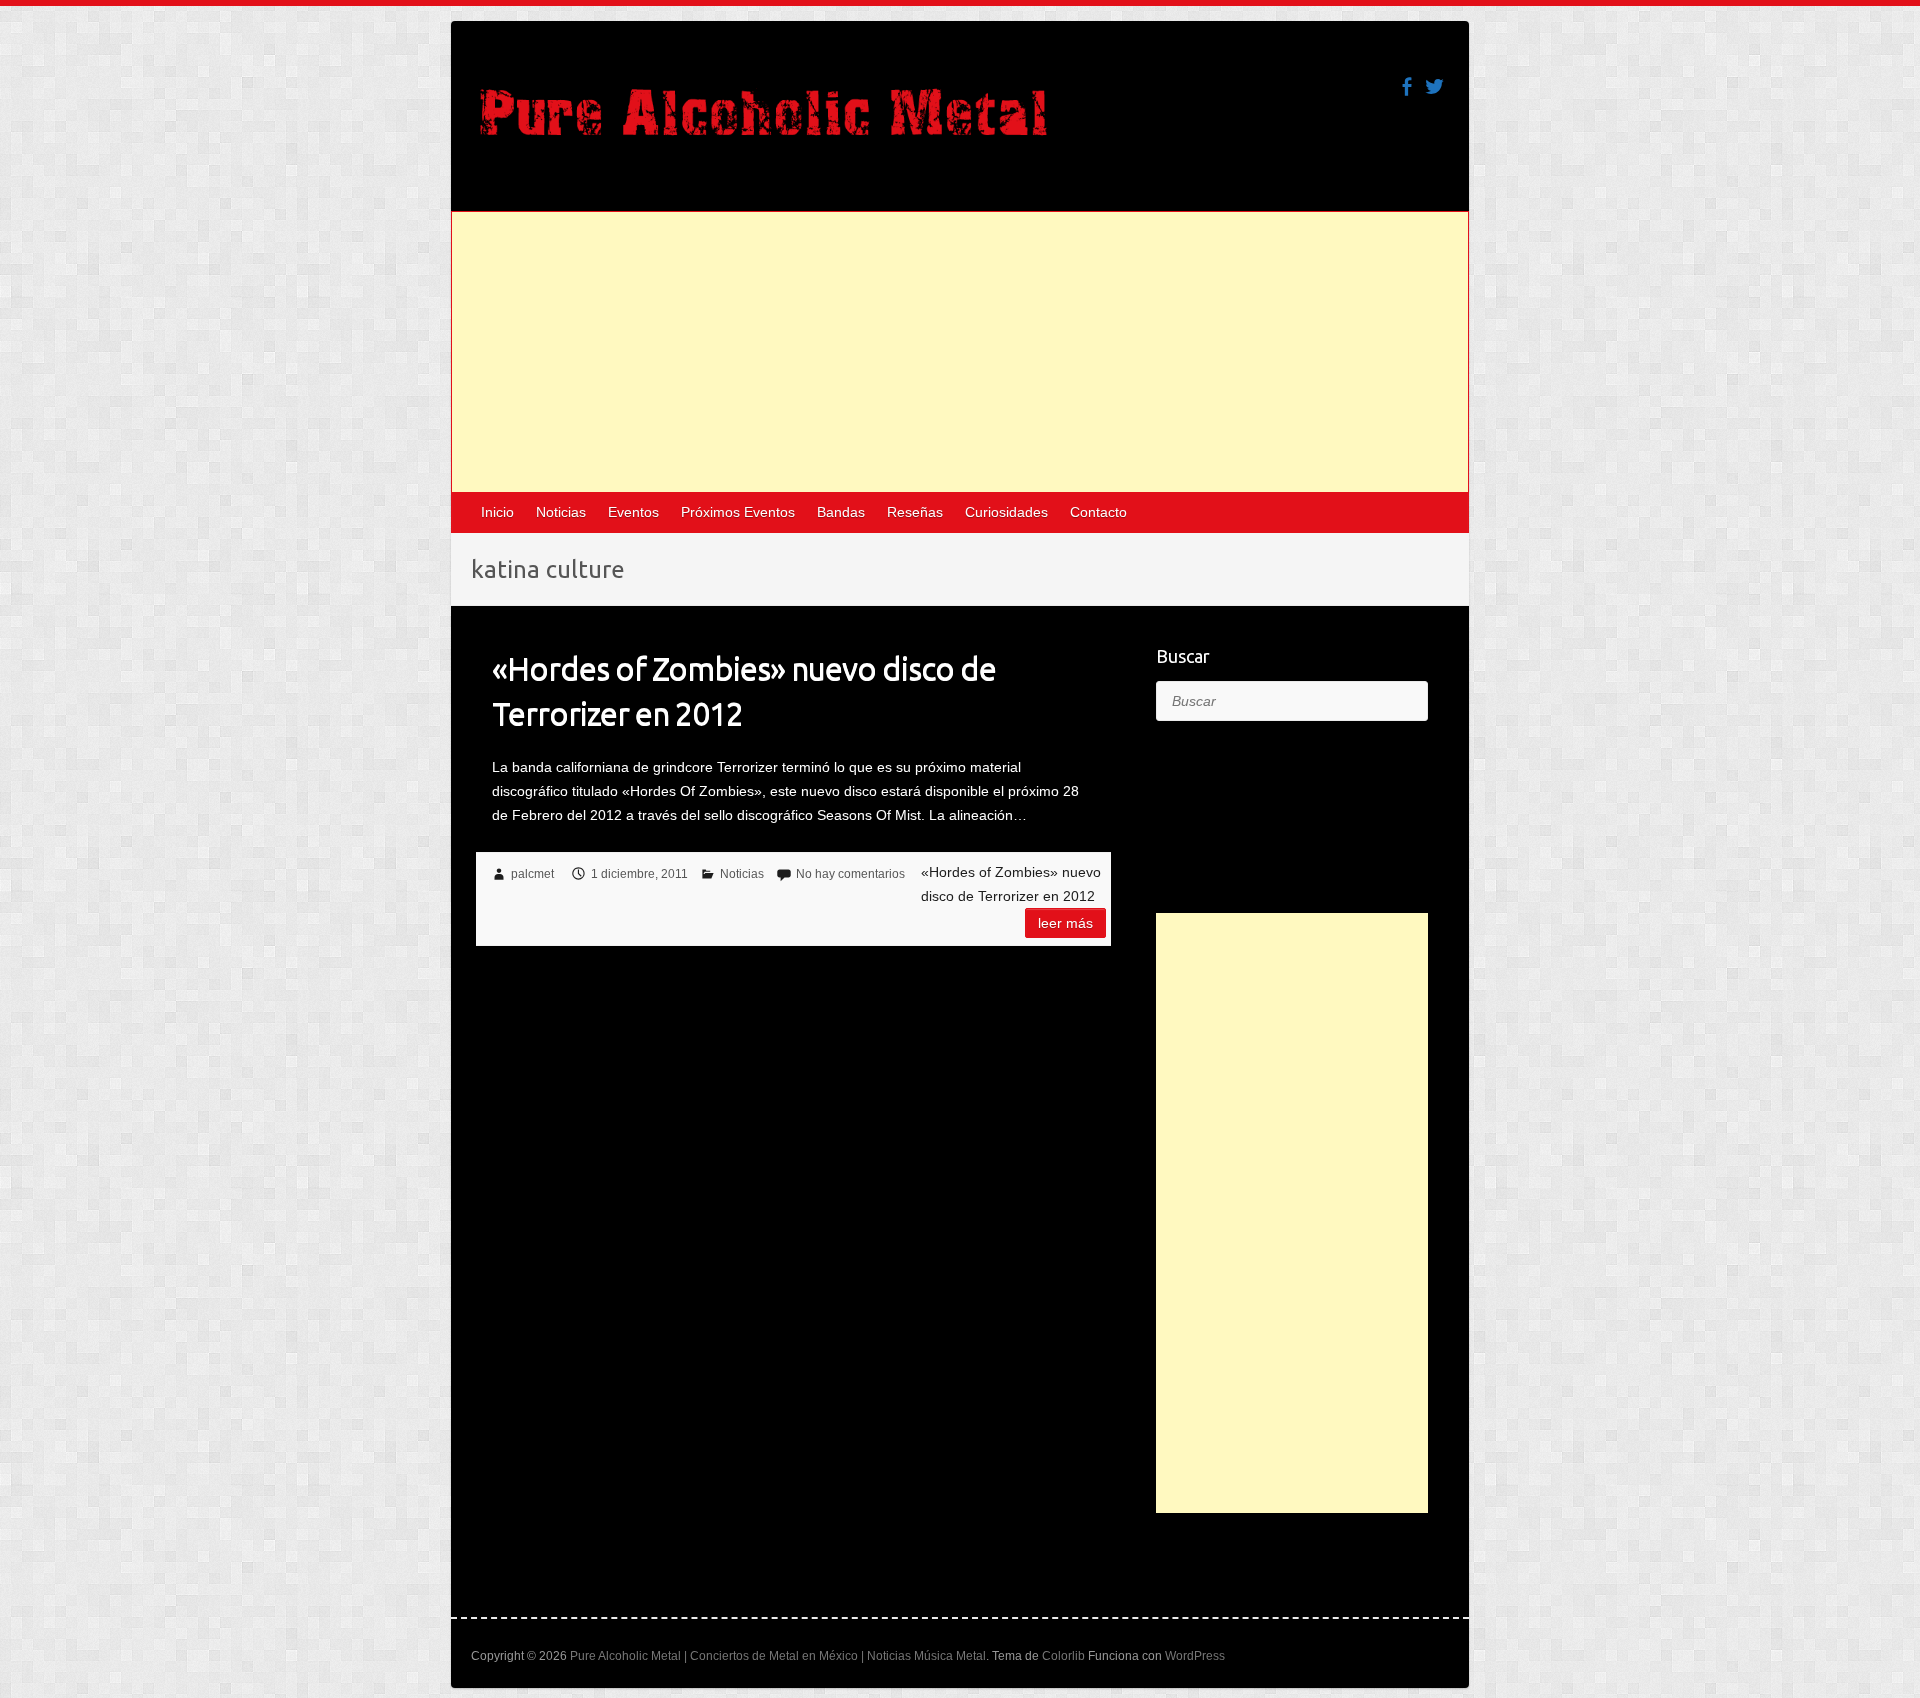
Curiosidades (1006, 512)
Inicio (497, 512)
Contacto (1098, 512)
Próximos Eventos (738, 512)
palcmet (532, 874)
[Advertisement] (960, 352)
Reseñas (915, 512)
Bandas (841, 512)
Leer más (1065, 923)
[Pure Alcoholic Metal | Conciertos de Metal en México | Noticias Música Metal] (763, 122)
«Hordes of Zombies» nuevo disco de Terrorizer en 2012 (744, 690)
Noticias (561, 512)
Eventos (633, 512)
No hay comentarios (850, 874)
